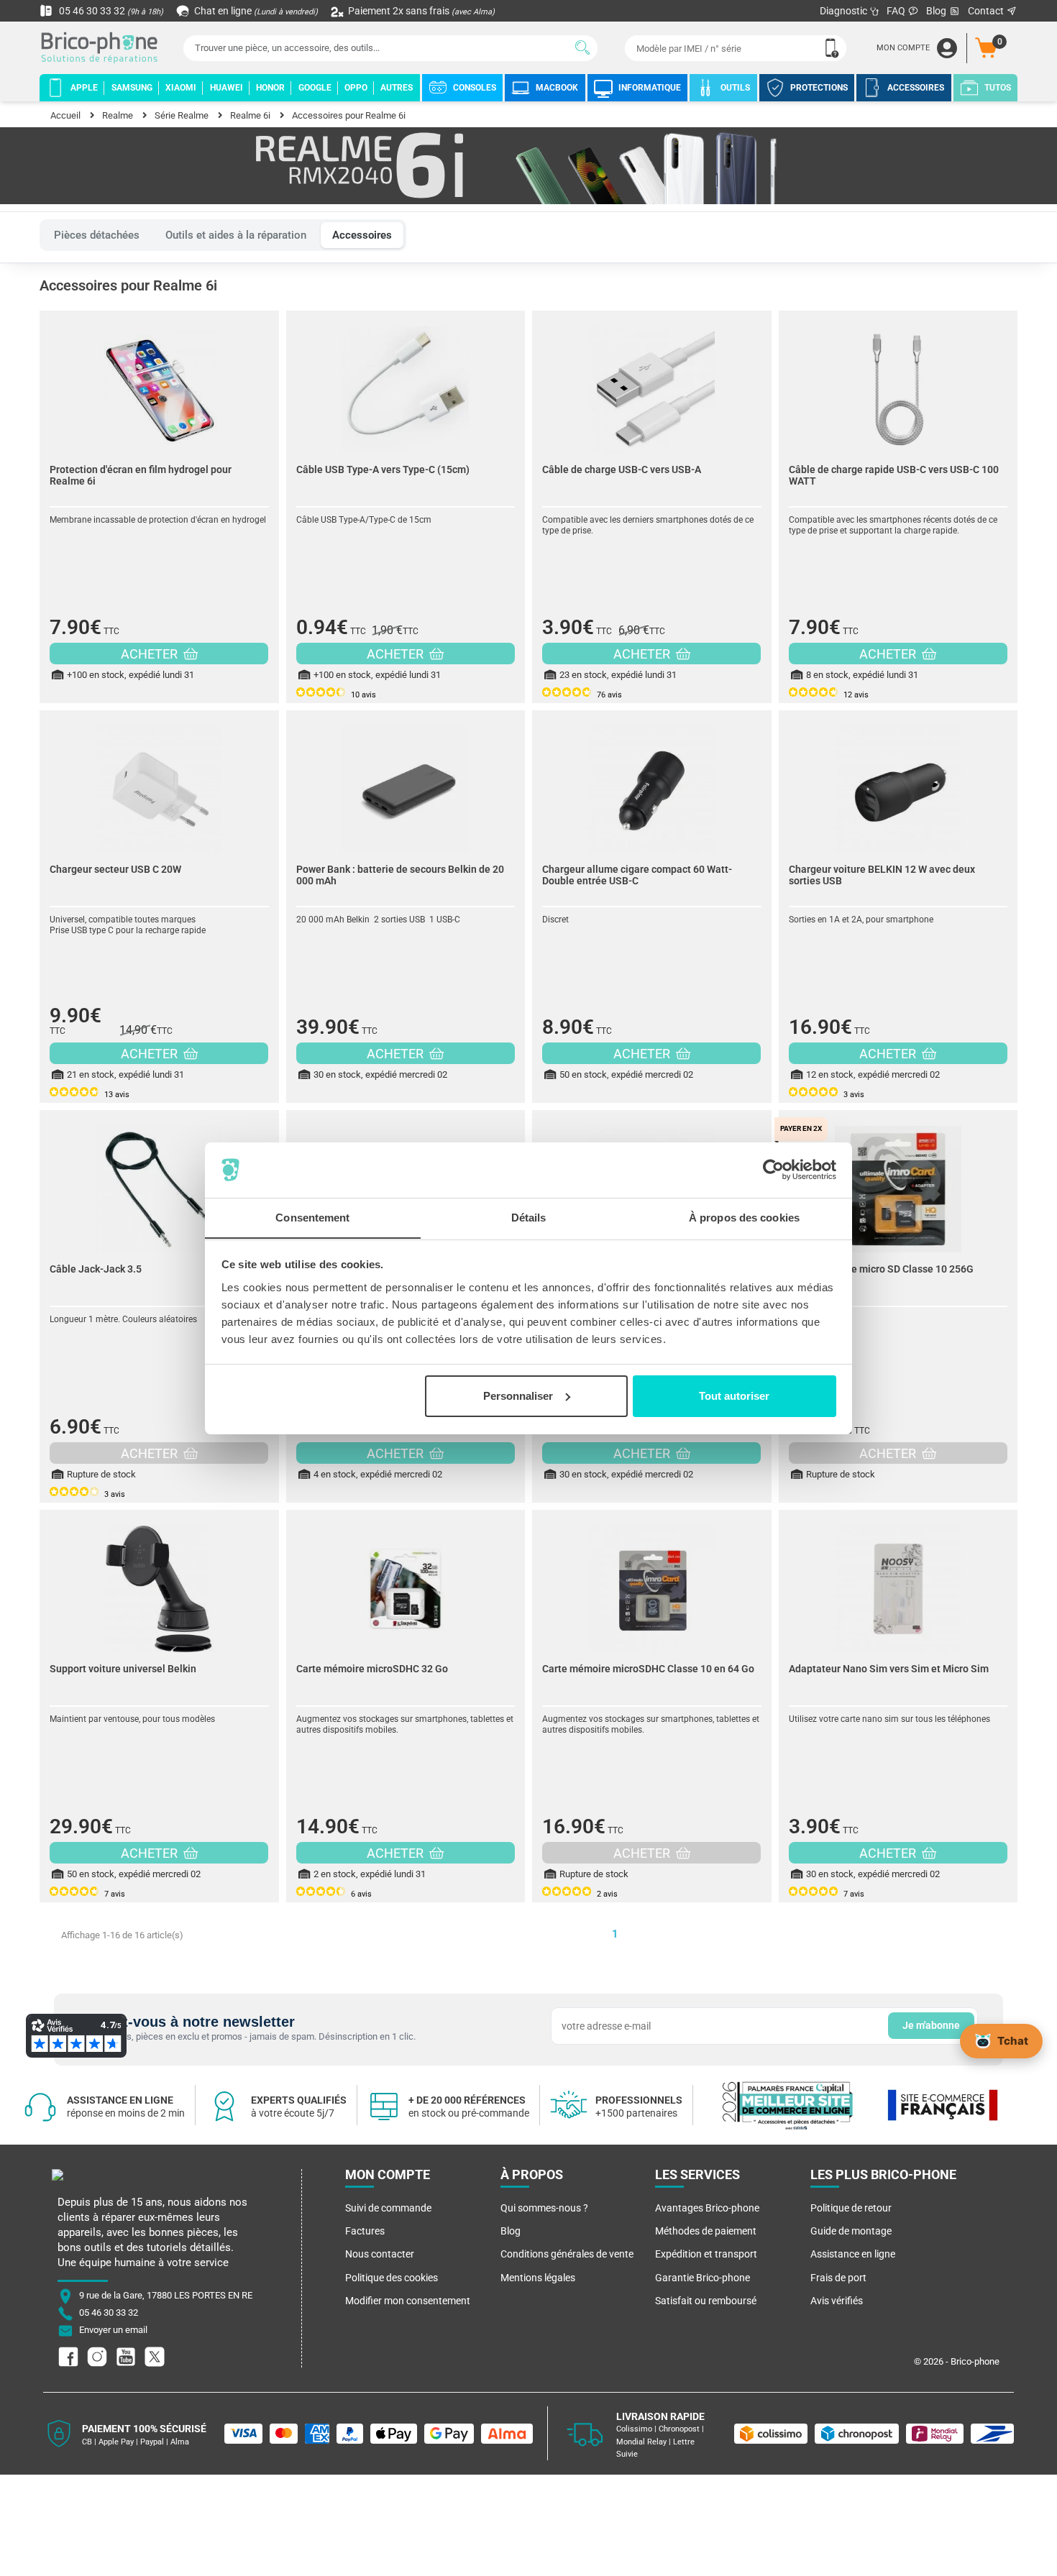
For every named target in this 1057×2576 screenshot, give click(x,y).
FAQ (897, 11)
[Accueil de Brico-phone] (102, 49)
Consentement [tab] (312, 1217)
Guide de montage (851, 2231)
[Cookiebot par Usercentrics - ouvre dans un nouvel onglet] (773, 1170)
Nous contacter (380, 2254)
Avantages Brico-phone (707, 2208)
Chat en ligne (255, 11)
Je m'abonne (931, 2025)
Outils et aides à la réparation (236, 235)
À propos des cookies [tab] (744, 1217)
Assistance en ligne (853, 2254)
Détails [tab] (529, 1217)
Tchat (1013, 2040)
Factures (365, 2231)
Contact (987, 11)
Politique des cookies (392, 2278)
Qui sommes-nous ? (544, 2208)
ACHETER (151, 654)
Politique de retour (851, 2208)
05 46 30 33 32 (110, 11)
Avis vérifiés (837, 2301)
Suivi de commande (388, 2208)
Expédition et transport (706, 2254)
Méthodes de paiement (706, 2231)
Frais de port (838, 2278)
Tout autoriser (734, 1396)
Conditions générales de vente (567, 2254)
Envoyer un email (113, 2330)
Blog (937, 11)
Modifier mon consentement (408, 2301)
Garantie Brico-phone (703, 2278)
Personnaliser (518, 1396)
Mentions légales (538, 2278)
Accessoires (362, 235)
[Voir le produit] (159, 382)
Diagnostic (845, 11)
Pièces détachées (97, 235)
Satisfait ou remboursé (706, 2301)
